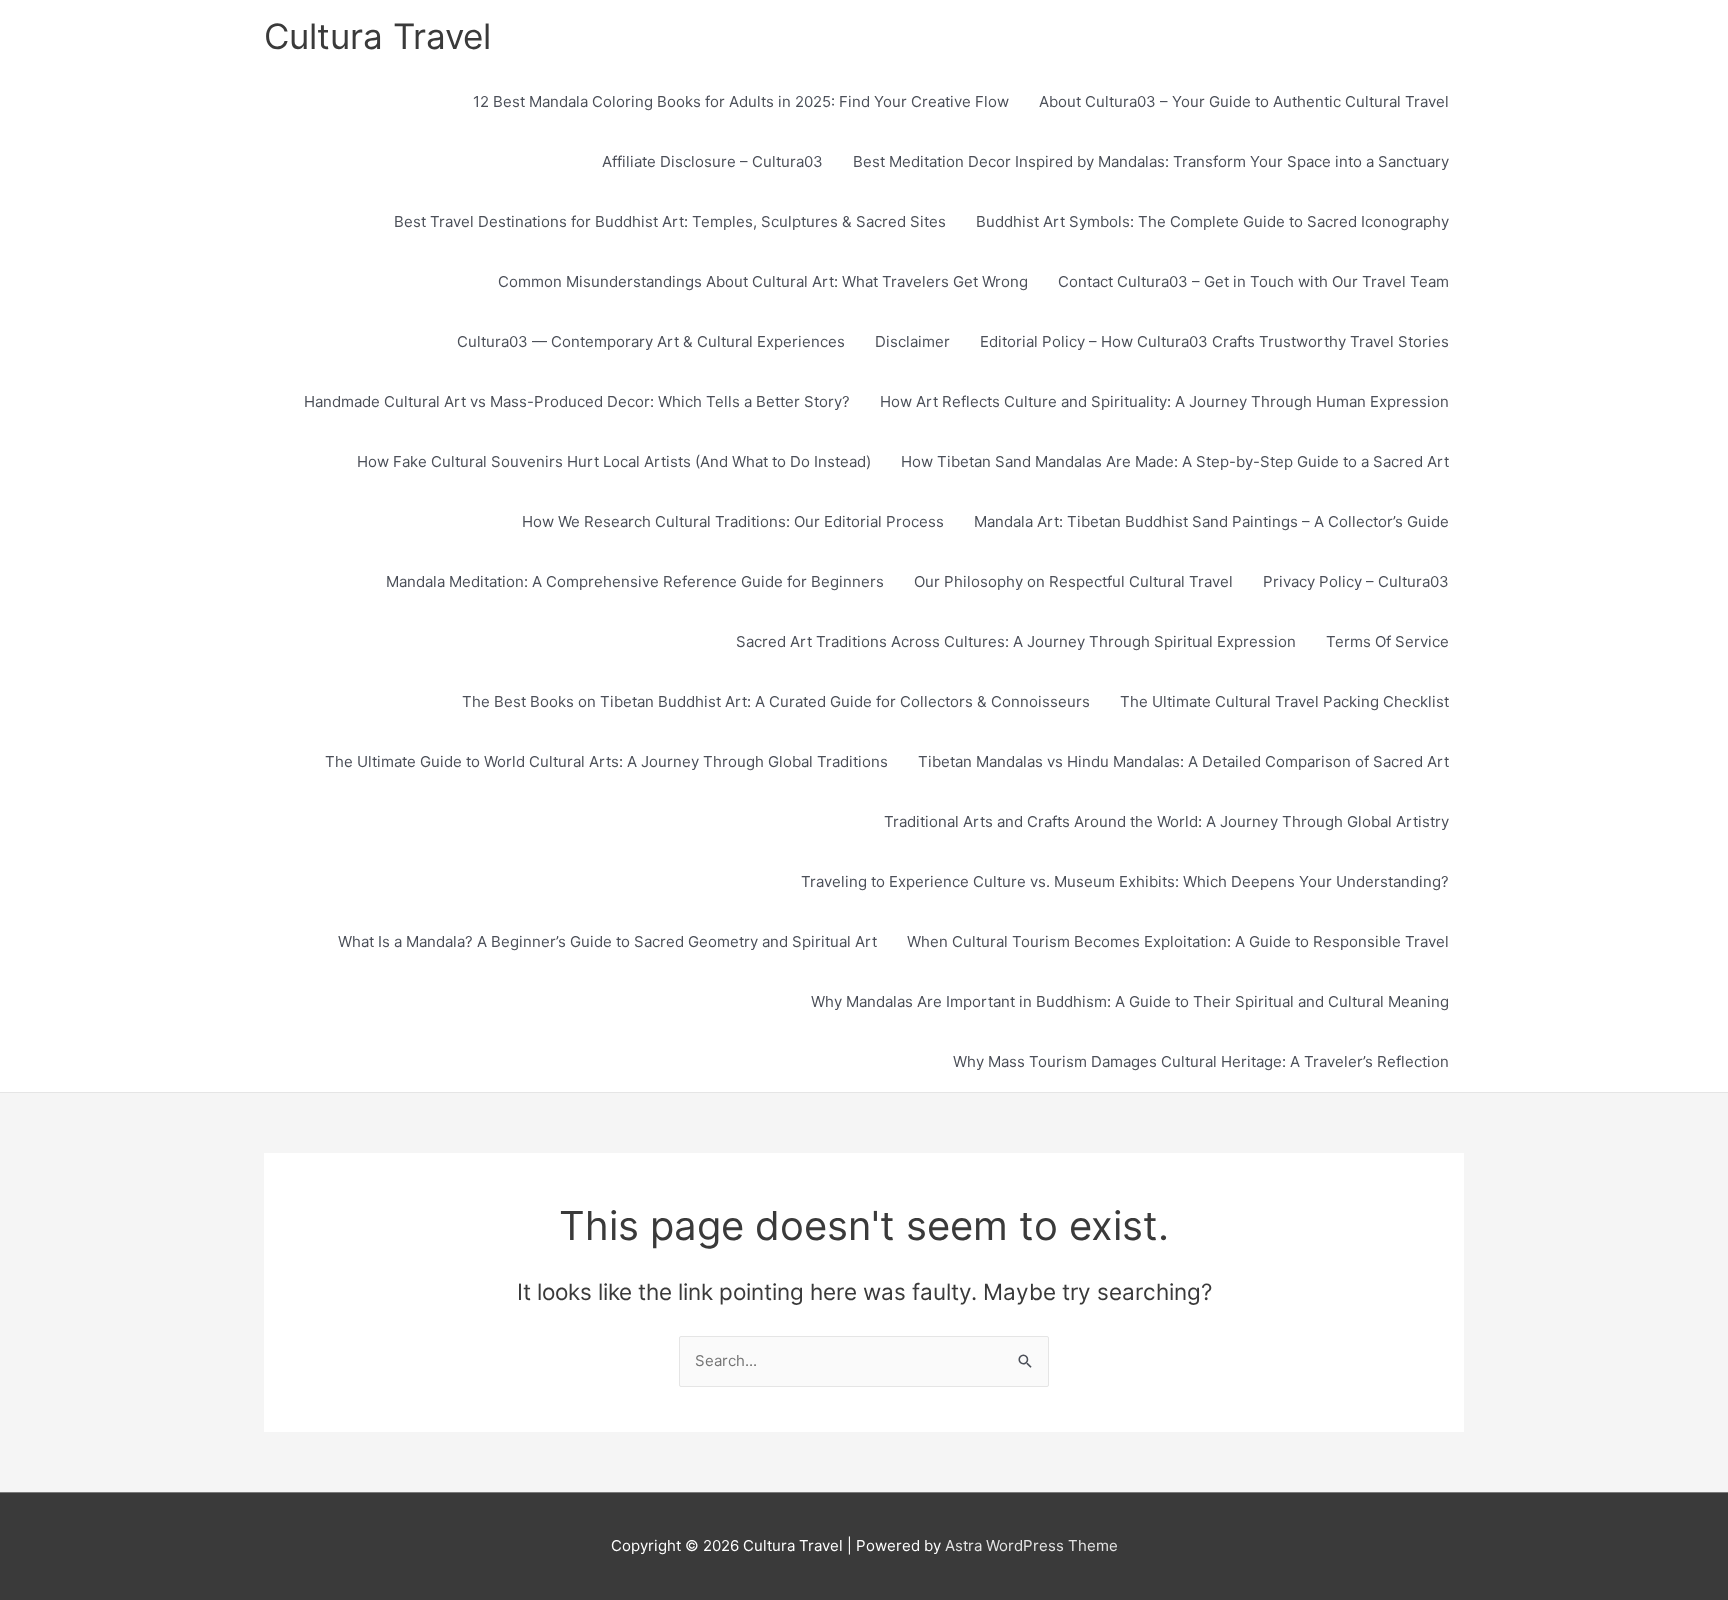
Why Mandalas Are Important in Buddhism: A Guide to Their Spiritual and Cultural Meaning (1130, 1001)
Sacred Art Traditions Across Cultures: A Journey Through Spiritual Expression (1016, 641)
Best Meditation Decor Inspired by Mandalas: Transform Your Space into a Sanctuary (1151, 161)
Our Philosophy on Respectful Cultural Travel (1073, 581)
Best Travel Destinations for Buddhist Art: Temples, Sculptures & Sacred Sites (670, 221)
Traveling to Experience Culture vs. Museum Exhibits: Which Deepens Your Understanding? (1125, 881)
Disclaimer (912, 341)
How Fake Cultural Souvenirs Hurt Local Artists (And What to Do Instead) (614, 461)
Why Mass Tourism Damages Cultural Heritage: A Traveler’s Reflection (1201, 1061)
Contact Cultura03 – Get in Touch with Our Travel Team (1253, 281)
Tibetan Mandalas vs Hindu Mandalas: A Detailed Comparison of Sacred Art (1183, 761)
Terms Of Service (1387, 641)
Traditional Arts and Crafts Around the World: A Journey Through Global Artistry (1166, 821)
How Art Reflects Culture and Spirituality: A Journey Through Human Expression (1164, 401)
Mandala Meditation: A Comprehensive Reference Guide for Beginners (635, 581)
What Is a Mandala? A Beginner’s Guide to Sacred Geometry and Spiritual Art (607, 941)
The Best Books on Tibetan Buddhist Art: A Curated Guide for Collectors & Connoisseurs (776, 701)
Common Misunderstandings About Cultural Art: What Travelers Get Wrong (763, 281)
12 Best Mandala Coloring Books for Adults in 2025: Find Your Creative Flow (741, 101)
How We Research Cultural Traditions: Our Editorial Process (733, 521)
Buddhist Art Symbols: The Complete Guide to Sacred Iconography (1212, 221)
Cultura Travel (377, 36)
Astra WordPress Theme (1031, 1545)
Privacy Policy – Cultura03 (1356, 581)
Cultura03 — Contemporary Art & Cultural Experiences (651, 341)
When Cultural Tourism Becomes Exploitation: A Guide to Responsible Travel (1178, 941)
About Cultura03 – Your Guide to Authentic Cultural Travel (1244, 101)
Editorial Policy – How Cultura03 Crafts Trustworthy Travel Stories (1214, 341)
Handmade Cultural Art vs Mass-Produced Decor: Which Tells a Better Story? (577, 401)
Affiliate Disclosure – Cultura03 (712, 161)
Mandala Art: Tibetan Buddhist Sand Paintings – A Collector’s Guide (1211, 521)
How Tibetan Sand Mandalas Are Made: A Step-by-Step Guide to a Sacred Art (1175, 461)
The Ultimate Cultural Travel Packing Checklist (1284, 701)
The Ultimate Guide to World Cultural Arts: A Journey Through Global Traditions (606, 761)
